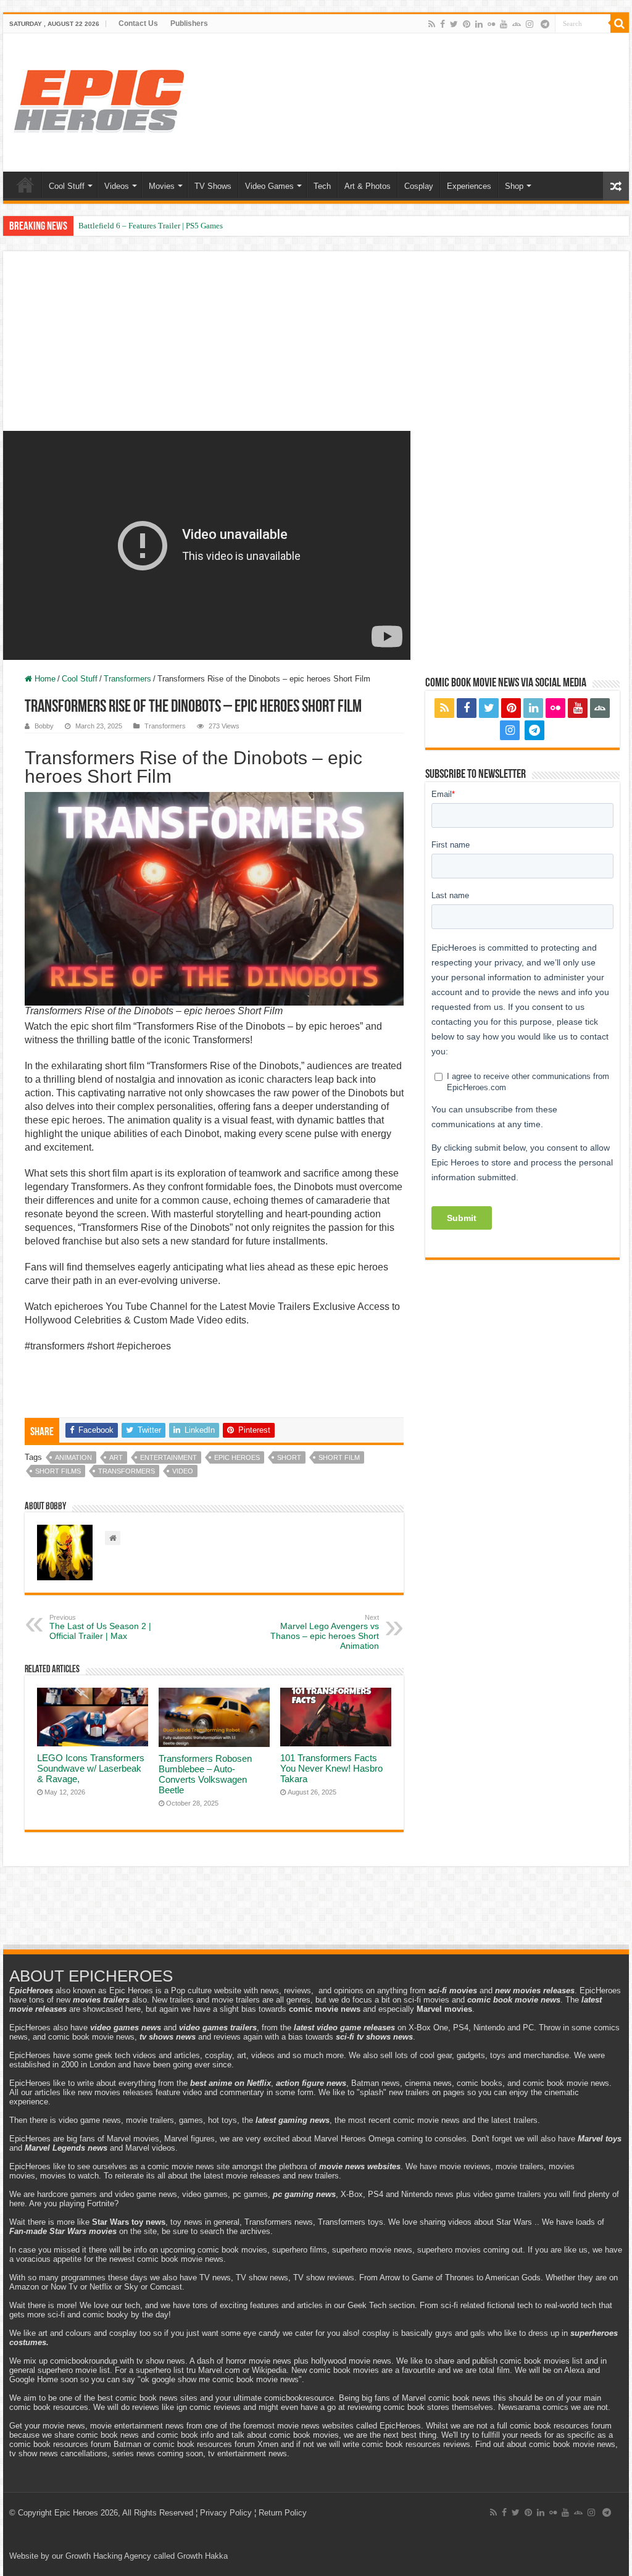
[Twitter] (454, 24)
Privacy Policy (226, 2513)
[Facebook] (443, 24)
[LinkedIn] (479, 24)
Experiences (469, 186)
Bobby (44, 726)
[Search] (620, 23)
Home (25, 185)
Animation (73, 1457)
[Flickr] (491, 24)
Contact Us (138, 23)
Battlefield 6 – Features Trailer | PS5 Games (151, 226)
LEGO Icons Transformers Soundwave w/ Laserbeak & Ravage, (91, 1768)
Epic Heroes (237, 1457)
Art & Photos (368, 186)
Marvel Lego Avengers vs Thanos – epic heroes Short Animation (325, 1632)
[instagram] (530, 24)
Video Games (269, 186)
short (289, 1457)
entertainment (168, 1457)
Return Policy (283, 2513)
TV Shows (213, 186)
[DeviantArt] (517, 24)
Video (183, 1471)
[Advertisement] (316, 353)
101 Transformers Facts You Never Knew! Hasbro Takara (331, 1768)
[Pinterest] (467, 24)
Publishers (189, 23)
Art (116, 1457)
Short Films (58, 1471)
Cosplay (419, 186)
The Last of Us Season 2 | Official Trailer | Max (100, 1627)
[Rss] (432, 24)
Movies (162, 186)
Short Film (339, 1457)
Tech (322, 186)
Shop (514, 186)
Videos (117, 186)
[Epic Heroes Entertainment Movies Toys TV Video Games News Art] (99, 100)
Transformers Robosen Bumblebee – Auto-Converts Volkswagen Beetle (205, 1774)
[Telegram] (545, 24)
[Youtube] (504, 24)
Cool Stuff (67, 186)
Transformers (127, 679)
